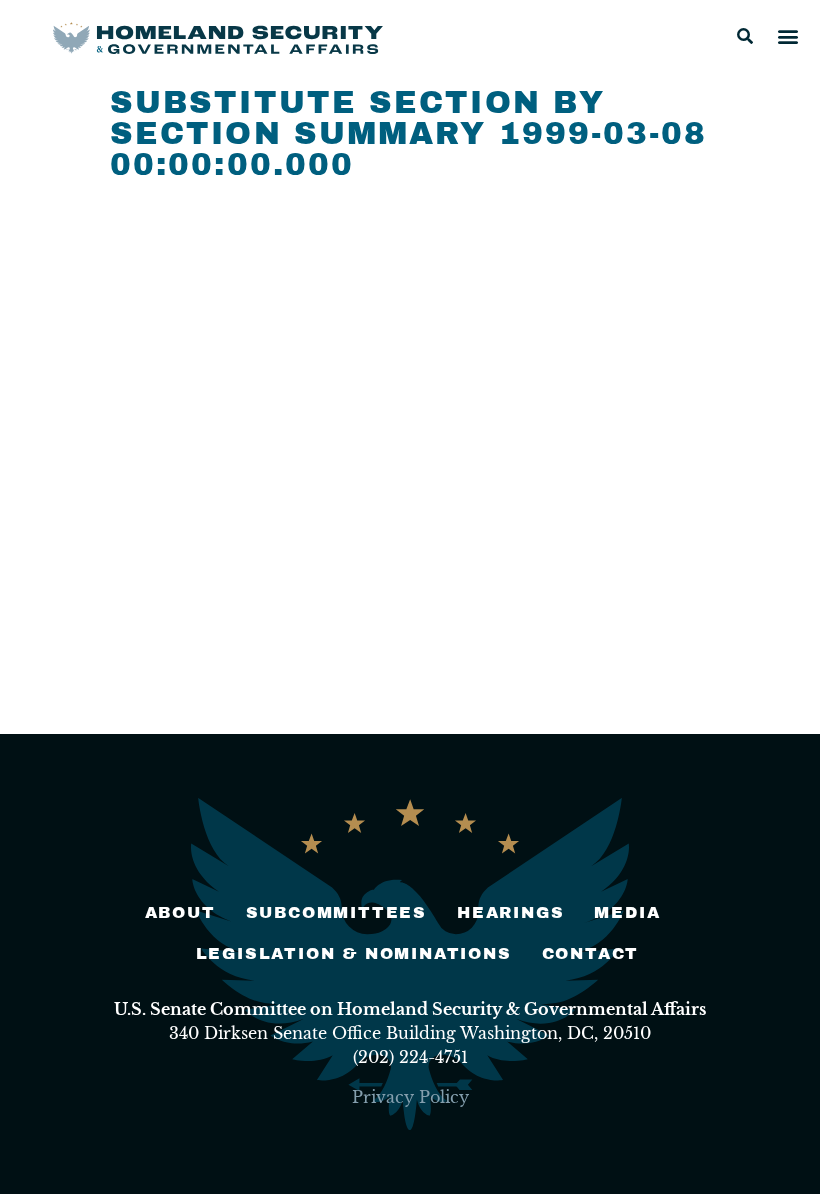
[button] (745, 36)
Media (627, 912)
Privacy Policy (410, 1097)
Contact (591, 953)
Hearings (510, 912)
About (180, 912)
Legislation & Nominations (354, 953)
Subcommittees (336, 912)
